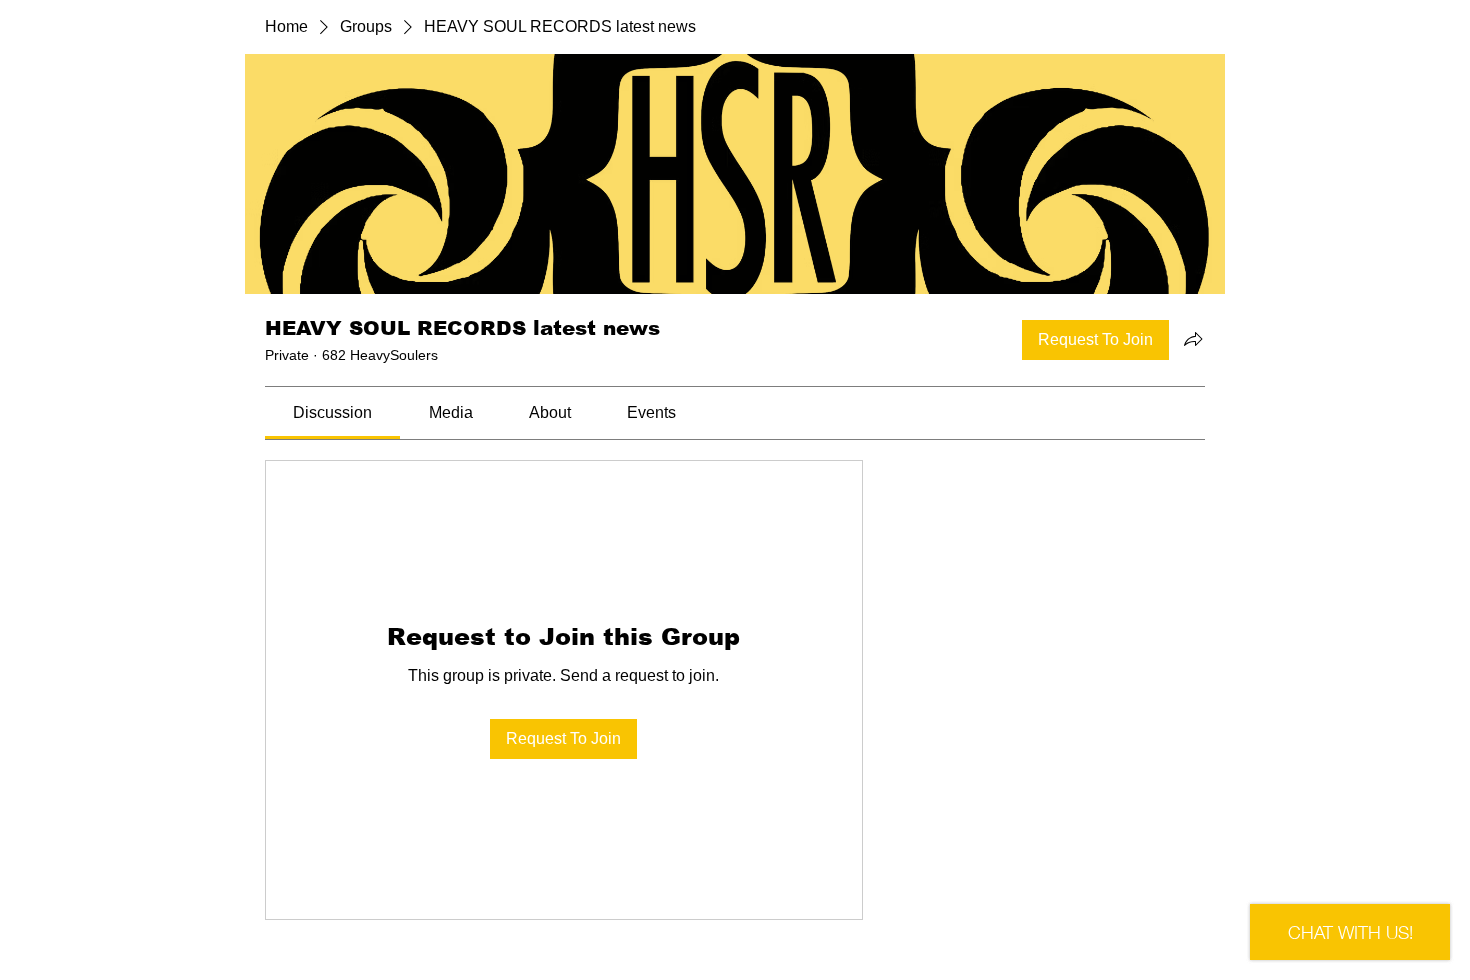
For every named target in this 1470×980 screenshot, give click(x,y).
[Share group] (1193, 339)
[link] (332, 412)
